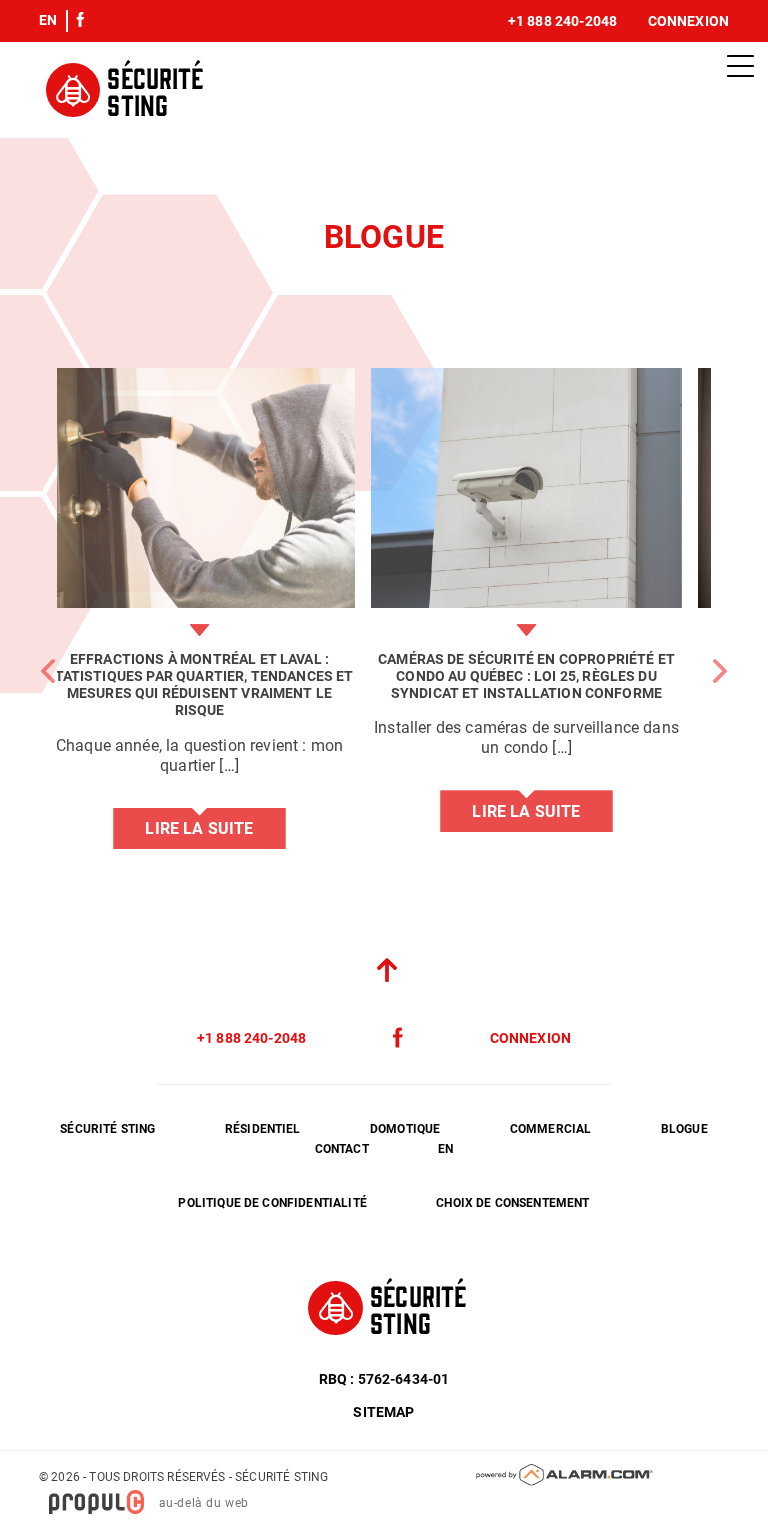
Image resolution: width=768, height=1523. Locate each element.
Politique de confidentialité (272, 1203)
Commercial (551, 1129)
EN (48, 20)
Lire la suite (220, 828)
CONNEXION (530, 1038)
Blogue (684, 1129)
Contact (342, 1149)
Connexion (688, 21)
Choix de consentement (512, 1203)
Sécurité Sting (107, 1129)
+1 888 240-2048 (562, 21)
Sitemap (383, 1412)
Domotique (405, 1129)
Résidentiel (263, 1129)
